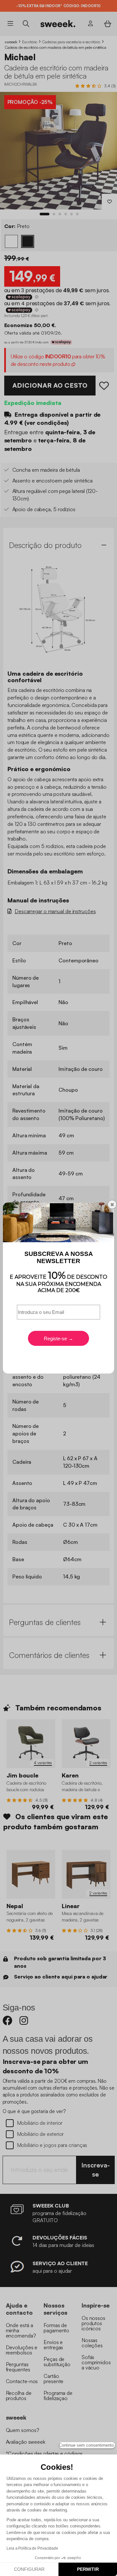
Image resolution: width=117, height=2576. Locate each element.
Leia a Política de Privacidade (32, 2548)
